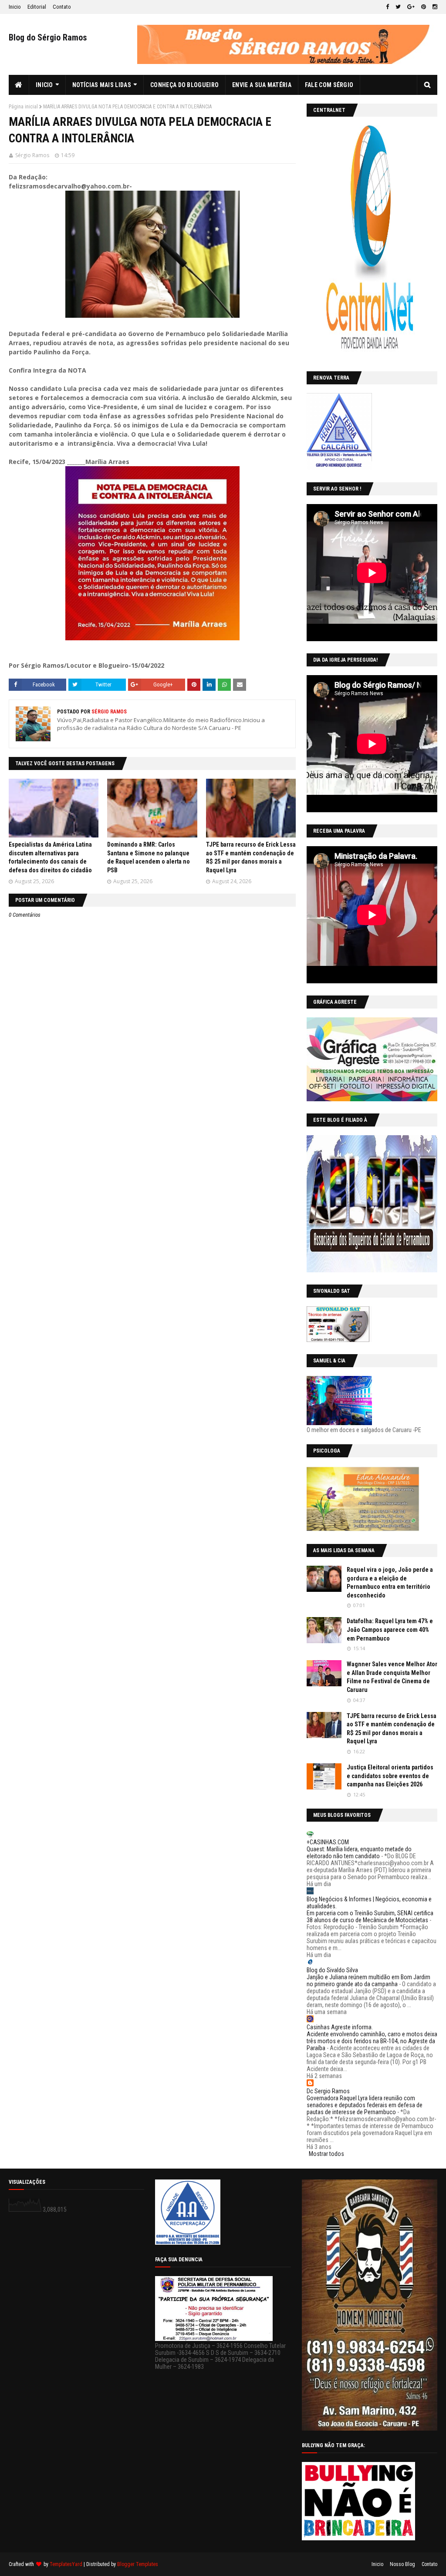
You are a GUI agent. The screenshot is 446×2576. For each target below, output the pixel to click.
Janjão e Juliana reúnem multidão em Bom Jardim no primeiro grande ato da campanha (368, 1981)
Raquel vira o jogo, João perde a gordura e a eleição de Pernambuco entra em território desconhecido (390, 1582)
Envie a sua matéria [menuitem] (262, 85)
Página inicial (23, 107)
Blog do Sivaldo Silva (332, 1970)
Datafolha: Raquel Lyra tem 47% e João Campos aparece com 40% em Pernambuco (390, 1629)
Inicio (15, 7)
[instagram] (434, 7)
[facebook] (387, 7)
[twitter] (398, 7)
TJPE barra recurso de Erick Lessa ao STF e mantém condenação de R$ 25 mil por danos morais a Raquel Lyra (392, 1729)
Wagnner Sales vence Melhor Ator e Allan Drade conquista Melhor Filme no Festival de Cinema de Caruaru (392, 1677)
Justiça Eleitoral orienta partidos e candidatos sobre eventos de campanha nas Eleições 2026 (390, 1776)
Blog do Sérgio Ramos (48, 37)
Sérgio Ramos (32, 155)
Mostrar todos (326, 2154)
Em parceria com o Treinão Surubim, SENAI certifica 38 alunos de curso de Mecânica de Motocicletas (370, 1917)
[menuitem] (19, 85)
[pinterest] (424, 7)
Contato (62, 7)
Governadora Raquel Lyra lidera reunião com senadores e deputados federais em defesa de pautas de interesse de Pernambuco (365, 2105)
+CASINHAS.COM (328, 1842)
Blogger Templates (138, 2564)
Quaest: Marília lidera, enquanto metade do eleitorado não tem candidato (359, 1853)
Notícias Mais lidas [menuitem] (102, 85)
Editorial (37, 7)
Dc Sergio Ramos (328, 2091)
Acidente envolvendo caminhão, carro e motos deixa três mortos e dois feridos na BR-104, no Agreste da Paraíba (372, 2041)
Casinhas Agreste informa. (340, 2027)
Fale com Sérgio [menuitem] (329, 85)
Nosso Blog (402, 2564)
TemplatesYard (66, 2564)
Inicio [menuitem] (44, 85)
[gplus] (411, 7)
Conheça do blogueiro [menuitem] (184, 85)
